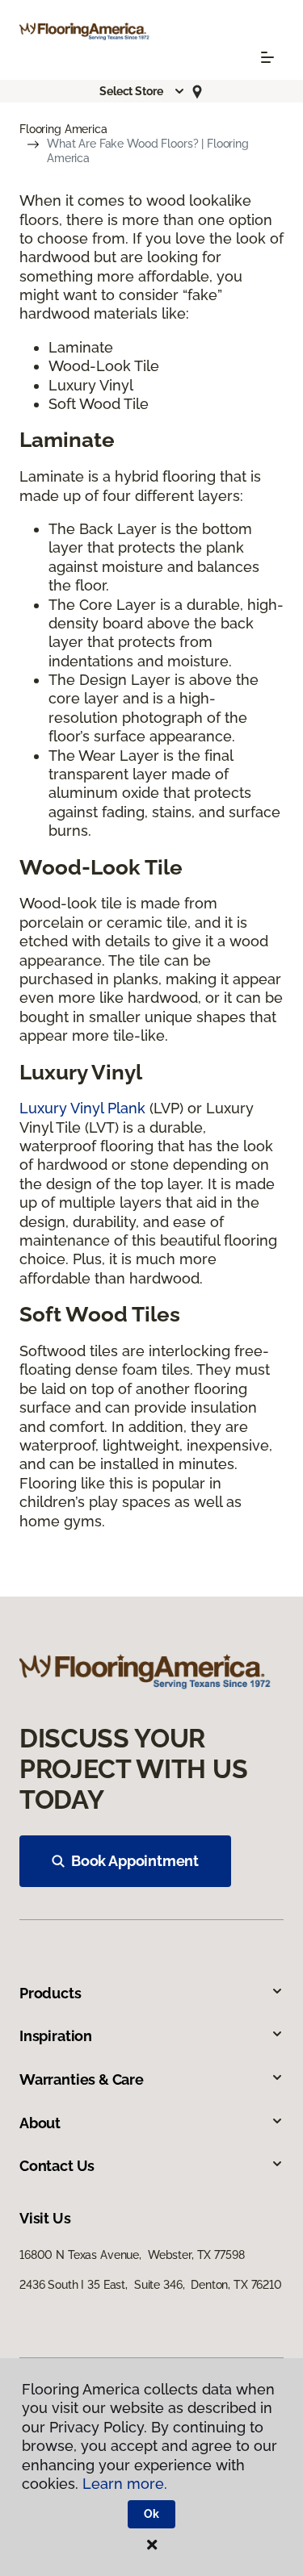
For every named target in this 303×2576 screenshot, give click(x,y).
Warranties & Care (82, 2079)
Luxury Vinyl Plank (82, 1108)
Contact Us (57, 2166)
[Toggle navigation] (267, 57)
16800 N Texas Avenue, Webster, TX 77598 (132, 2255)
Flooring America (63, 129)
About (40, 2123)
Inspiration (56, 2036)
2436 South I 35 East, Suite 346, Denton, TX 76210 (151, 2285)
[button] (142, 91)
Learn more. (125, 2484)
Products (50, 1993)
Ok (151, 2514)
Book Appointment (135, 1861)
